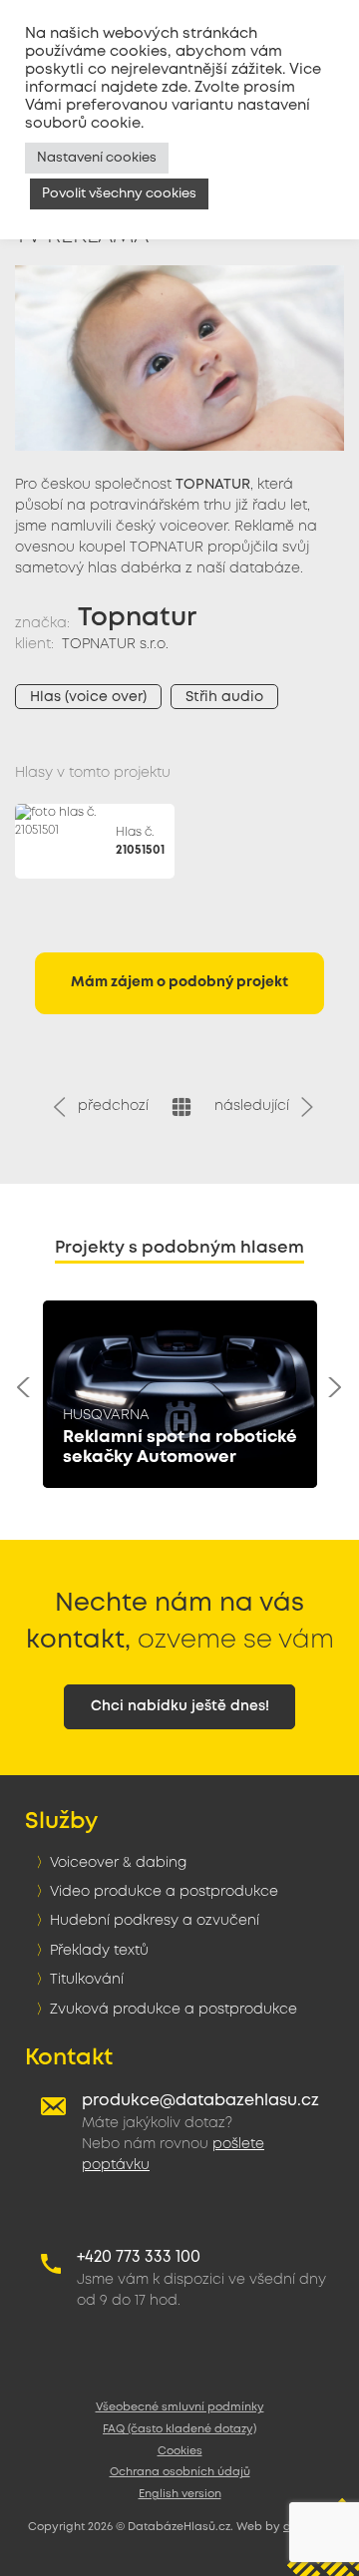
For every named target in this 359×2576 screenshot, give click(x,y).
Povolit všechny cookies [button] (119, 194)
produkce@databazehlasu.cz (200, 2101)
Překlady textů (99, 1951)
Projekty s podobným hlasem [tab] (179, 1248)
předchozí (109, 1106)
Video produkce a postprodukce (164, 1892)
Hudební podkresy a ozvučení (155, 1921)
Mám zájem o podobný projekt (179, 982)
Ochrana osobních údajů (180, 2472)
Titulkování (87, 1980)
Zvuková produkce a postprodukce (174, 2010)
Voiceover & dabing (118, 1863)
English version (180, 2494)
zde (175, 88)
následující (256, 1106)
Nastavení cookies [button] (97, 158)
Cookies (180, 2451)
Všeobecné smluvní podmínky (180, 2407)
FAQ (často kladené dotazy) (179, 2429)
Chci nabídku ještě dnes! (180, 1706)
